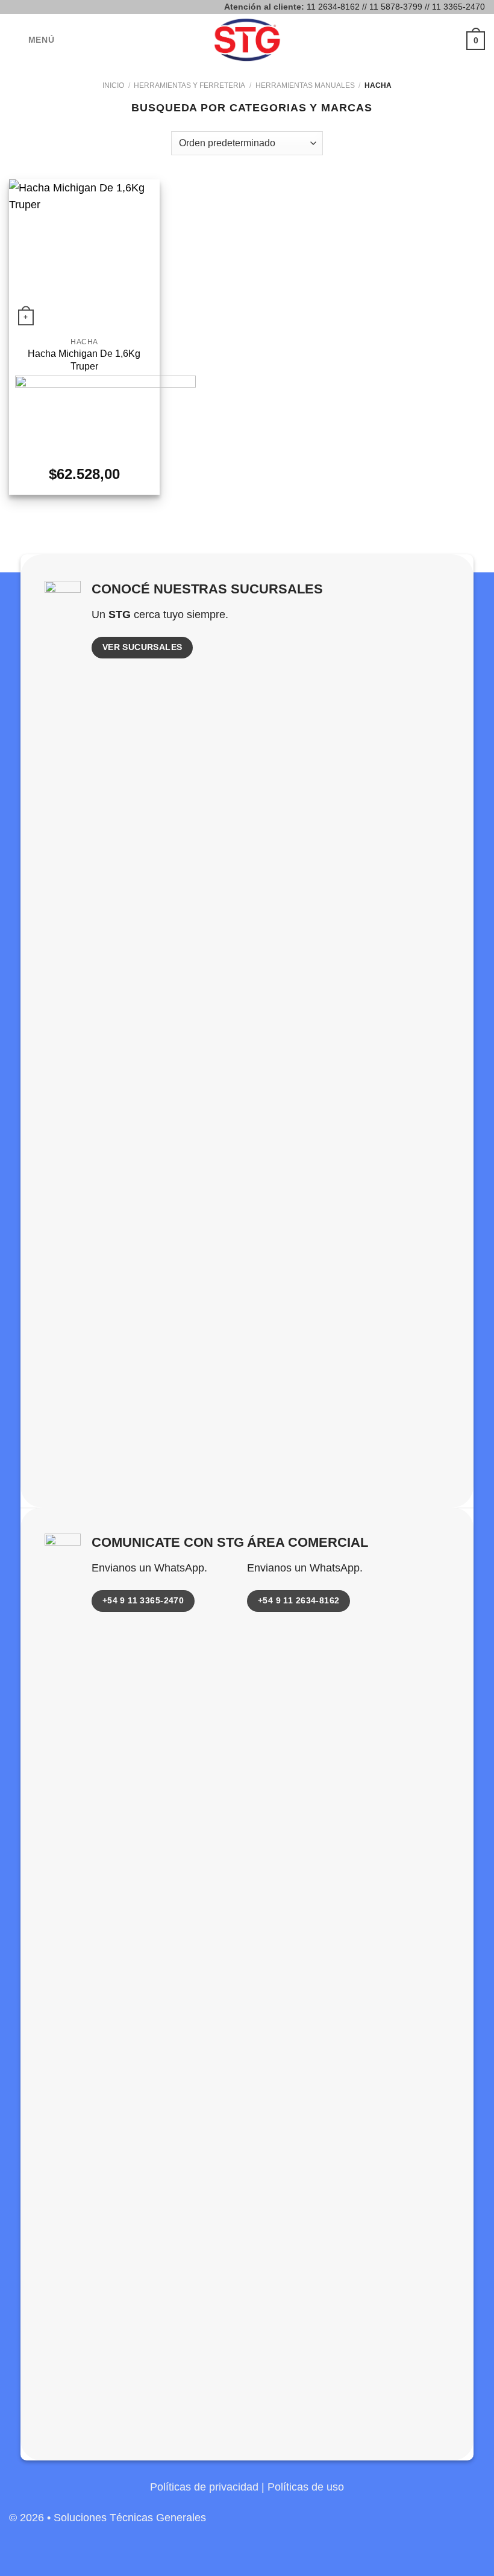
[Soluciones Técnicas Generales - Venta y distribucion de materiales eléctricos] (247, 40)
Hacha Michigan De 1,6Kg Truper (84, 360)
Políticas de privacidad (204, 2487)
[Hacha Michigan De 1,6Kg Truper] (84, 255)
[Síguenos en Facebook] (432, 2524)
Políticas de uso (306, 2487)
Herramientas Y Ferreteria (189, 85)
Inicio (113, 85)
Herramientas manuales (305, 85)
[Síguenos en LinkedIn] (474, 2524)
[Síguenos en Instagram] (453, 2524)
